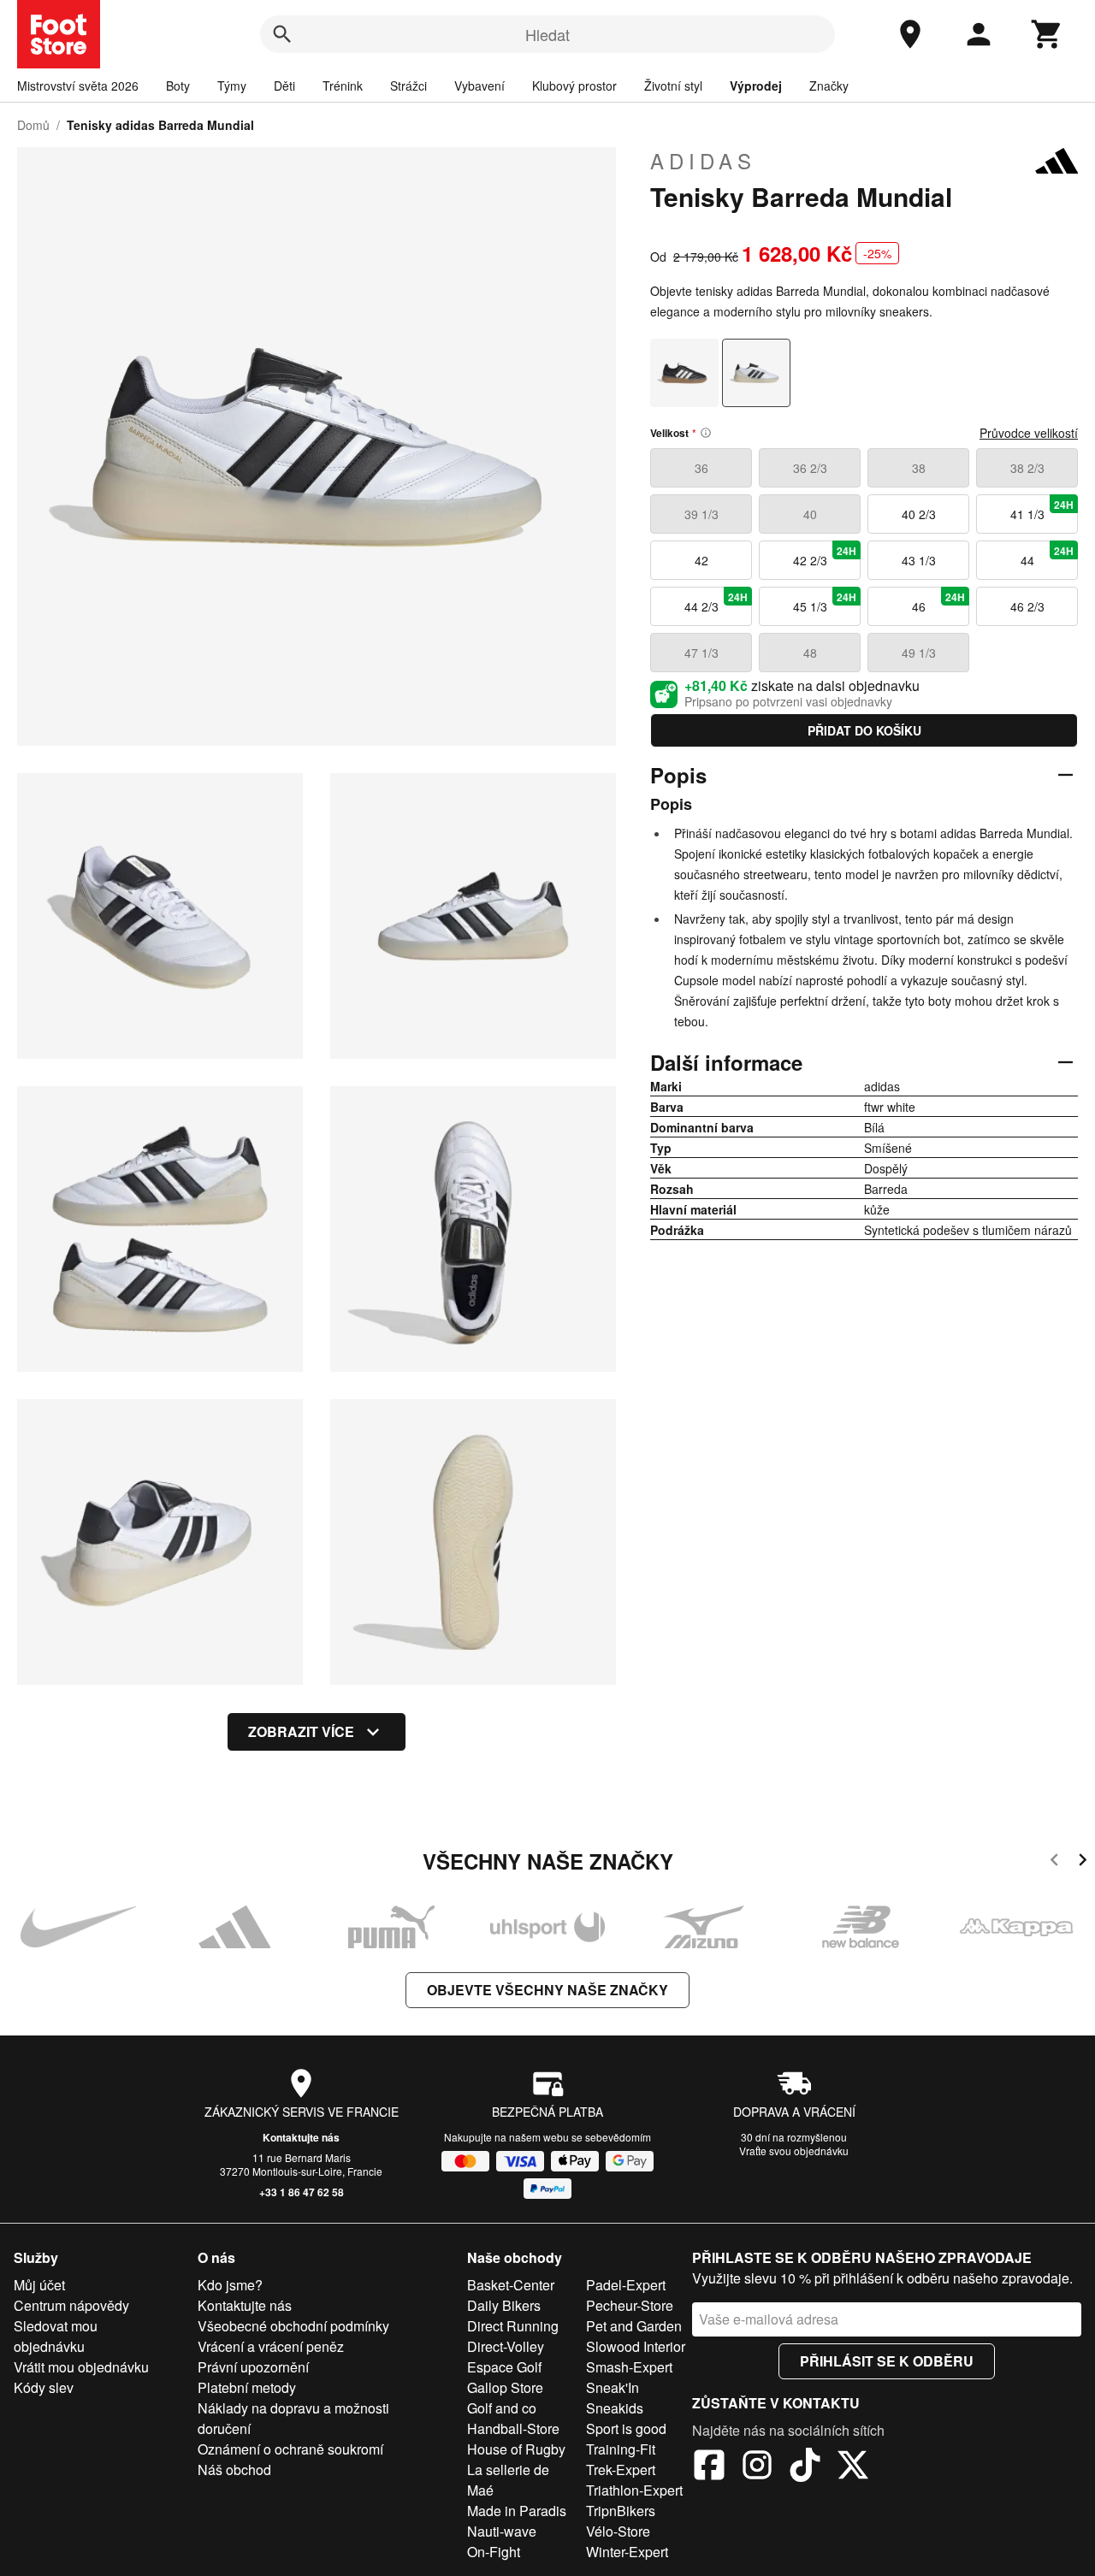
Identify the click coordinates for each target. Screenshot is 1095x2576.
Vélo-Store (618, 2531)
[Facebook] (709, 2467)
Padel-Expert (626, 2285)
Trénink (343, 86)
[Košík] (1047, 34)
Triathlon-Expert (634, 2490)
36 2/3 (810, 468)
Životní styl (673, 86)
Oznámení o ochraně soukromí (290, 2449)
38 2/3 (1027, 468)
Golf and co (502, 2408)
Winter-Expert (627, 2552)
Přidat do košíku (864, 730)
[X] (853, 2467)
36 (701, 468)
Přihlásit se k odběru (887, 2361)
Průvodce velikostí (1029, 433)
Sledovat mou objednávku (56, 2336)
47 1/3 (701, 653)
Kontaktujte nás (301, 2137)
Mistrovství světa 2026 (78, 86)
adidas (703, 161)
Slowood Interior (636, 2346)
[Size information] (706, 433)
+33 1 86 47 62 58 (302, 2192)
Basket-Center (511, 2285)
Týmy (232, 86)
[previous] (1054, 1862)
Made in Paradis (517, 2511)
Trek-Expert (621, 2470)
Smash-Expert (629, 2367)
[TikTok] (805, 2467)
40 (810, 514)
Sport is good (626, 2428)
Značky (829, 86)
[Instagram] (757, 2467)
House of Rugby (516, 2449)
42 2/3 (825, 556)
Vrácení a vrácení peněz (271, 2346)
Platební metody (247, 2387)
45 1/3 (825, 602)
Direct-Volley (506, 2346)
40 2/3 (919, 514)
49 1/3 (919, 653)
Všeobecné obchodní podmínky (293, 2326)
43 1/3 (919, 560)
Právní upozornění (253, 2367)
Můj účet (39, 2285)
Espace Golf (504, 2367)
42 (701, 560)
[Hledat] (282, 34)
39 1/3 (701, 514)
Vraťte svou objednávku (794, 2151)
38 (919, 468)
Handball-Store (513, 2428)
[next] (1083, 1862)
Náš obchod (234, 2470)
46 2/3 (1027, 606)
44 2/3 (716, 602)
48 (810, 653)
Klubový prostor (574, 86)
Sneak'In (613, 2387)
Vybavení (479, 86)
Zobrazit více (301, 1731)
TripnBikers (621, 2511)
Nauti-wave (502, 2531)
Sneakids (615, 2408)
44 (1048, 556)
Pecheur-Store (630, 2305)
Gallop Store (505, 2387)
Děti (284, 86)
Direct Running (513, 2326)
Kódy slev (44, 2387)
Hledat (547, 34)
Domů (33, 125)
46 (939, 602)
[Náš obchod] (910, 34)
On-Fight (494, 2552)
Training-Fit (621, 2449)
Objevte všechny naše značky (547, 1990)
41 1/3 (1042, 510)
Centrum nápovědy (71, 2305)
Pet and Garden (634, 2326)
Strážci (408, 86)
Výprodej (756, 86)
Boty (178, 86)
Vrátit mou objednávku (81, 2367)
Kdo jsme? (230, 2285)
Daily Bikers (504, 2305)
